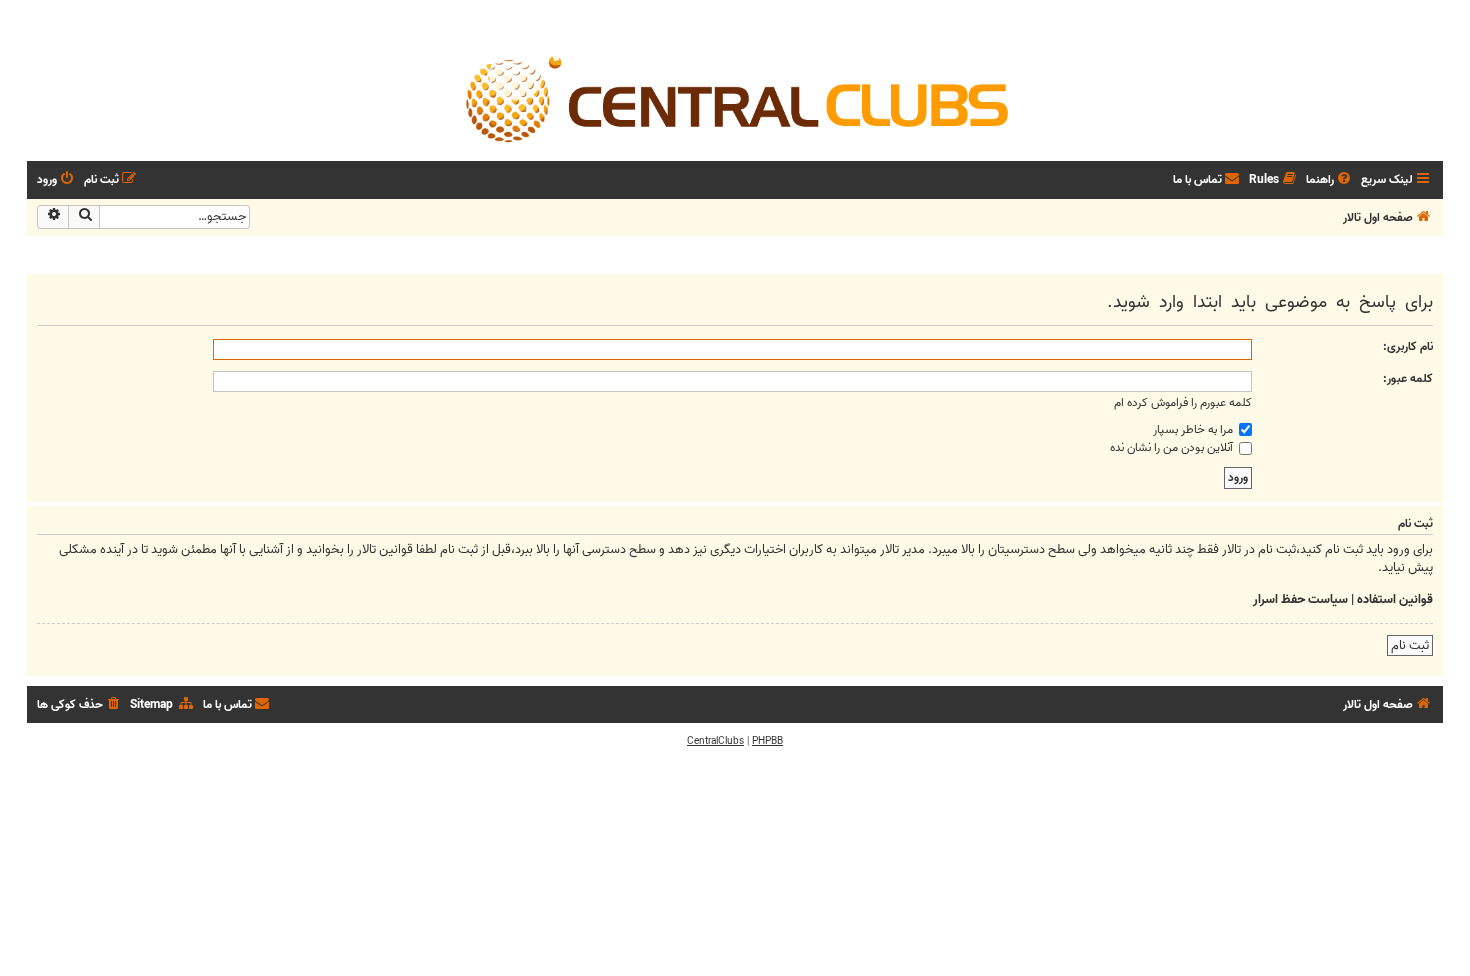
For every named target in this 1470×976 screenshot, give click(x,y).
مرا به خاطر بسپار (1194, 429)
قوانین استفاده (1395, 600)
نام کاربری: (1408, 346)
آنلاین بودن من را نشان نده (1173, 447)
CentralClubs (715, 741)
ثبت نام (1410, 645)
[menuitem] (1330, 180)
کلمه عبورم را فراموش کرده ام (1183, 402)
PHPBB (767, 741)
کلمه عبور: (1408, 378)
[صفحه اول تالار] (735, 98)
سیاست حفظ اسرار (1300, 600)
